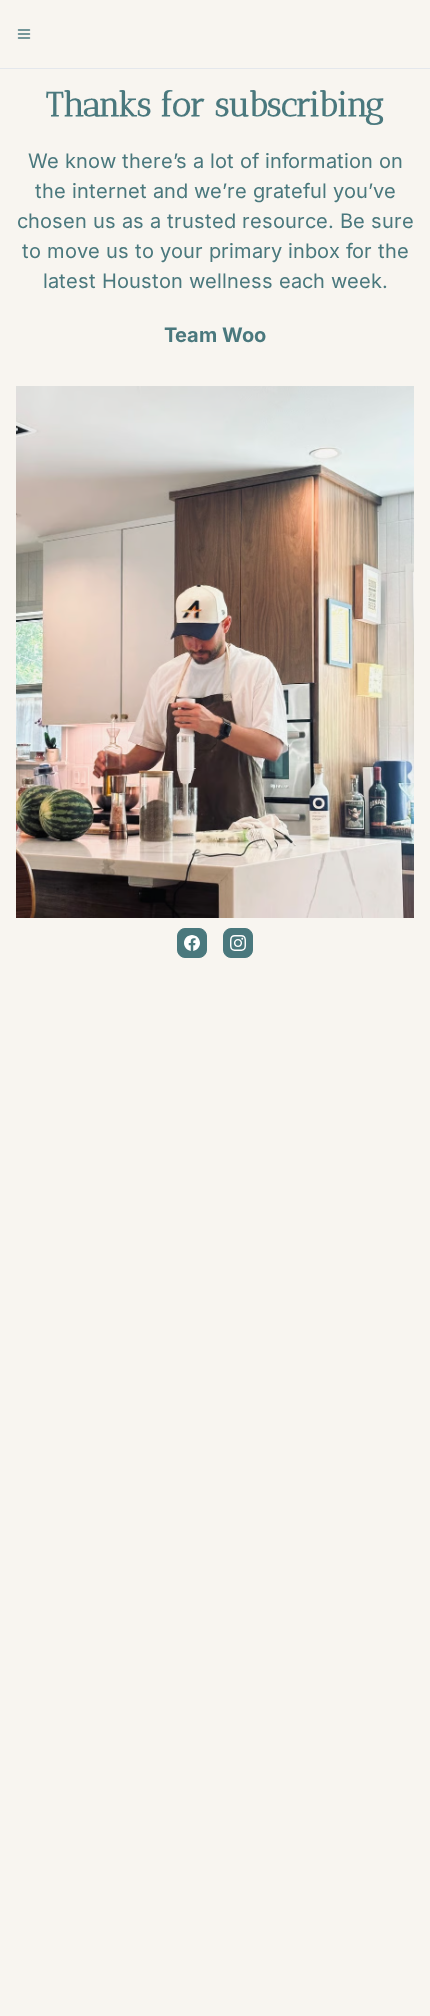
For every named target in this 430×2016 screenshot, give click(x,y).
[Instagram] (238, 943)
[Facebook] (192, 943)
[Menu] (24, 34)
